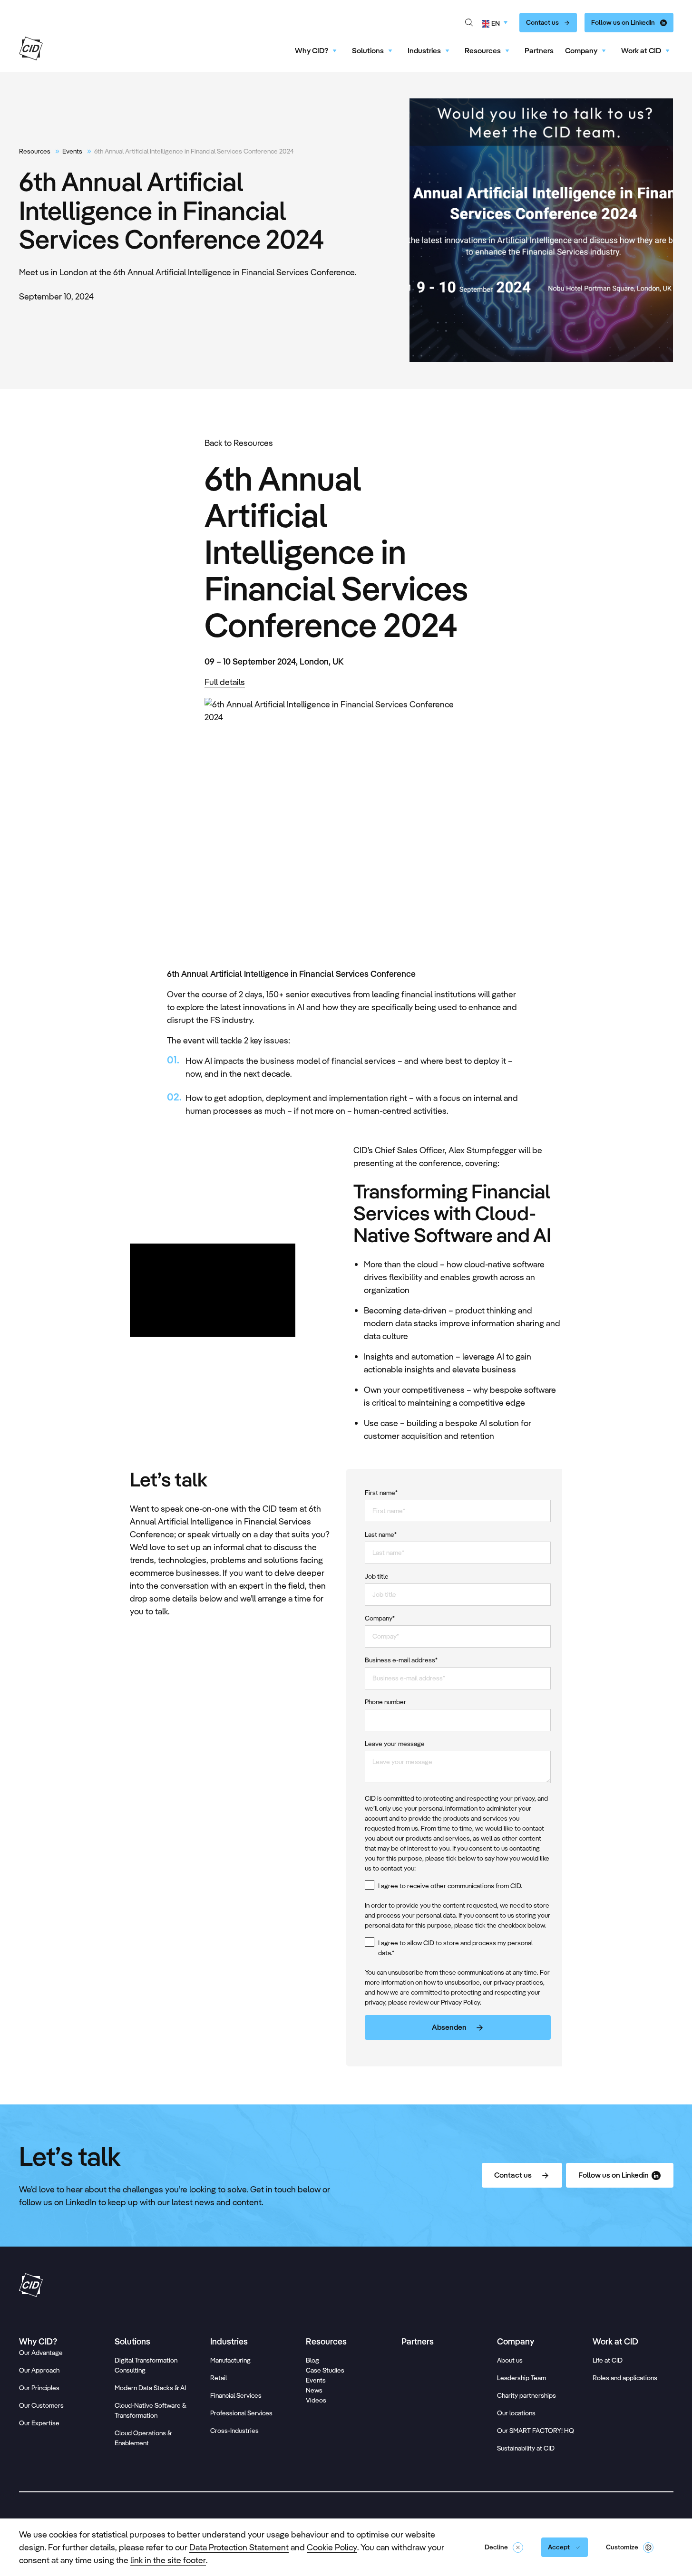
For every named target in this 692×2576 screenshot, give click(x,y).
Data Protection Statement (239, 2547)
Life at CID (608, 2360)
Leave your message (395, 1744)
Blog (312, 2360)
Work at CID (641, 51)
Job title (377, 1576)
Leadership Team (521, 2378)
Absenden (449, 2027)
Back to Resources (239, 443)
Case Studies (325, 2370)
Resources (483, 51)
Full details (225, 682)
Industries (424, 51)
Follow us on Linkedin (614, 2175)
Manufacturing (230, 2360)
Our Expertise (39, 2423)
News (314, 2390)
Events (72, 151)
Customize (622, 2547)
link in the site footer (168, 2560)
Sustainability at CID (526, 2448)
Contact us (542, 22)
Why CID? (312, 51)
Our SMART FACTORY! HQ (536, 2431)
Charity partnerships (526, 2395)
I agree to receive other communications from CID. (450, 1886)
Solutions (368, 51)
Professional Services (241, 2413)
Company (581, 51)
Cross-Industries (234, 2431)
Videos (316, 2400)
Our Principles (39, 2388)
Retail (219, 2378)
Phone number (385, 1702)
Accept (559, 2547)
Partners (539, 51)
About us (510, 2360)
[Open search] (469, 23)
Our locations (516, 2413)
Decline (496, 2547)
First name (381, 1493)
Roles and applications (625, 2378)
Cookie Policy (332, 2547)
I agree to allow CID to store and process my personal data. (455, 1948)
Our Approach (39, 2370)
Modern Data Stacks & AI (150, 2388)
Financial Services (236, 2395)
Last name (381, 1534)
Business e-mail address (401, 1660)
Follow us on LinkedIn (623, 22)
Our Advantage (41, 2353)
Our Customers (41, 2405)
